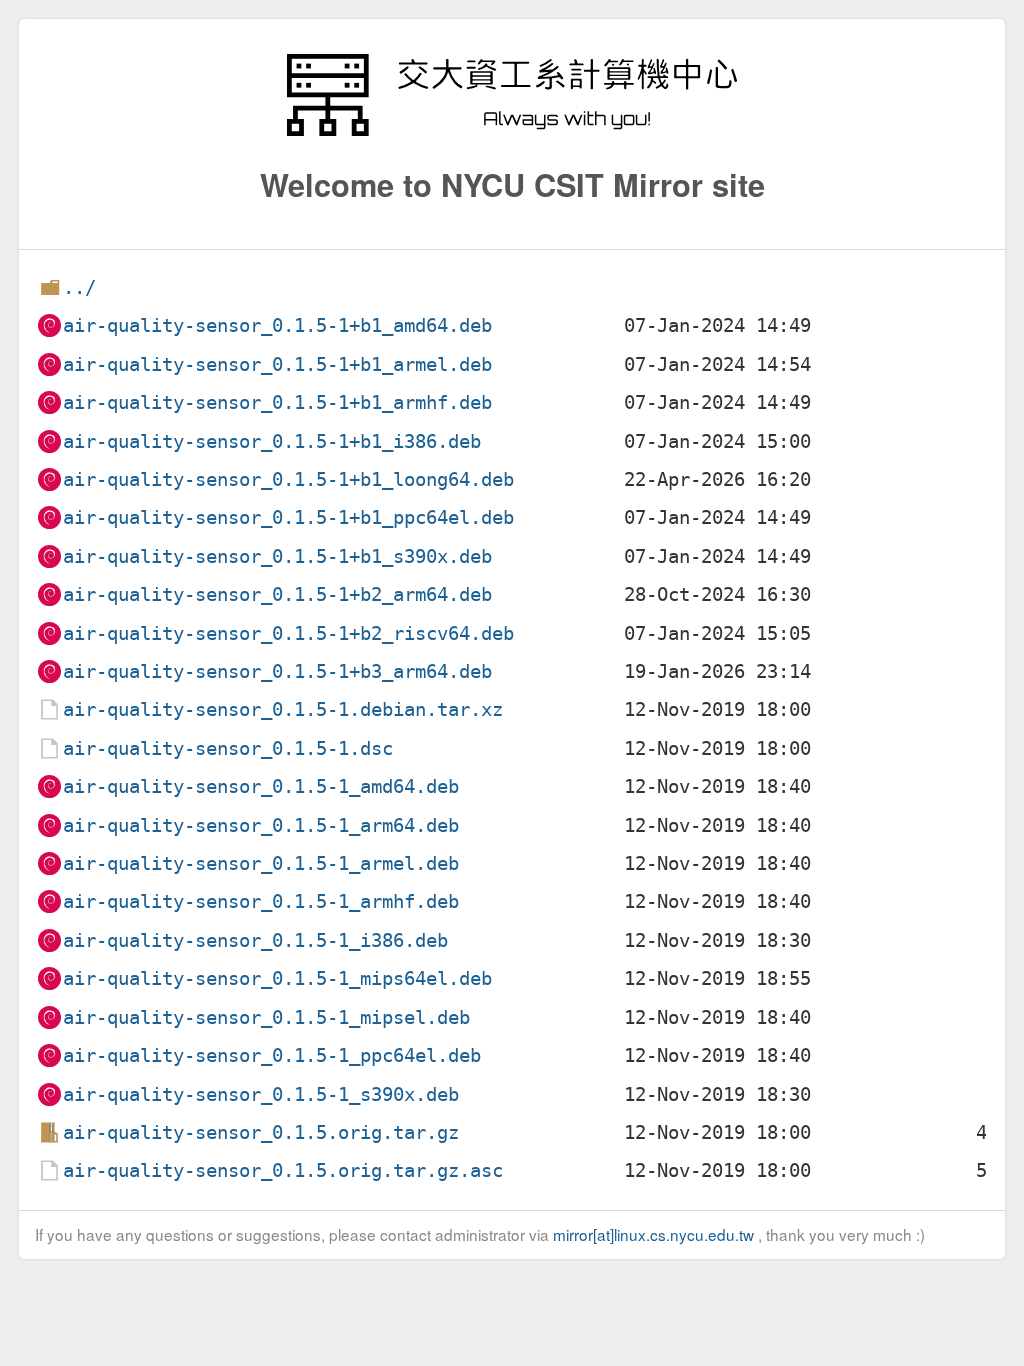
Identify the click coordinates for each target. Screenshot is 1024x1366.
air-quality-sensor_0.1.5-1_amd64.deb (261, 786)
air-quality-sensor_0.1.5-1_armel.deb (261, 863)
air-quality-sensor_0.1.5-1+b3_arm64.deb (277, 671)
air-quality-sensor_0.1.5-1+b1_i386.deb (272, 441)
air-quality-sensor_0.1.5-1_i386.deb (255, 940)
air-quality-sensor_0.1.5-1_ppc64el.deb (272, 1055)
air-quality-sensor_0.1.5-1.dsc (228, 748)
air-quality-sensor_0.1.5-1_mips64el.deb (277, 978)
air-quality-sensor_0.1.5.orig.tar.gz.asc (283, 1170)
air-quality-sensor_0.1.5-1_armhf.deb (261, 901)
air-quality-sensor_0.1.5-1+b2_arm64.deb (277, 594)
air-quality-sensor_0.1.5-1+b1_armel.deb (277, 364)
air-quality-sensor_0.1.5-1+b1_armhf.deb (277, 402)
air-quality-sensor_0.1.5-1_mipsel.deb (266, 1017)
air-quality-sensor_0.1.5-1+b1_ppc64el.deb (288, 517)
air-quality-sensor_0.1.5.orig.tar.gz (261, 1132)
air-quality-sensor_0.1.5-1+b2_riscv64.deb (288, 633)
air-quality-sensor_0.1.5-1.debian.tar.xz (283, 709)
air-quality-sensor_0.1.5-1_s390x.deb (261, 1094)
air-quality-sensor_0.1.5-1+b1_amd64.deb (277, 325)
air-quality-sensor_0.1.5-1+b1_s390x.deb (277, 556)
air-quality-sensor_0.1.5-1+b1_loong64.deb (288, 479)
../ (79, 287)
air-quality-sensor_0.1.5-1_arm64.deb (261, 825)
